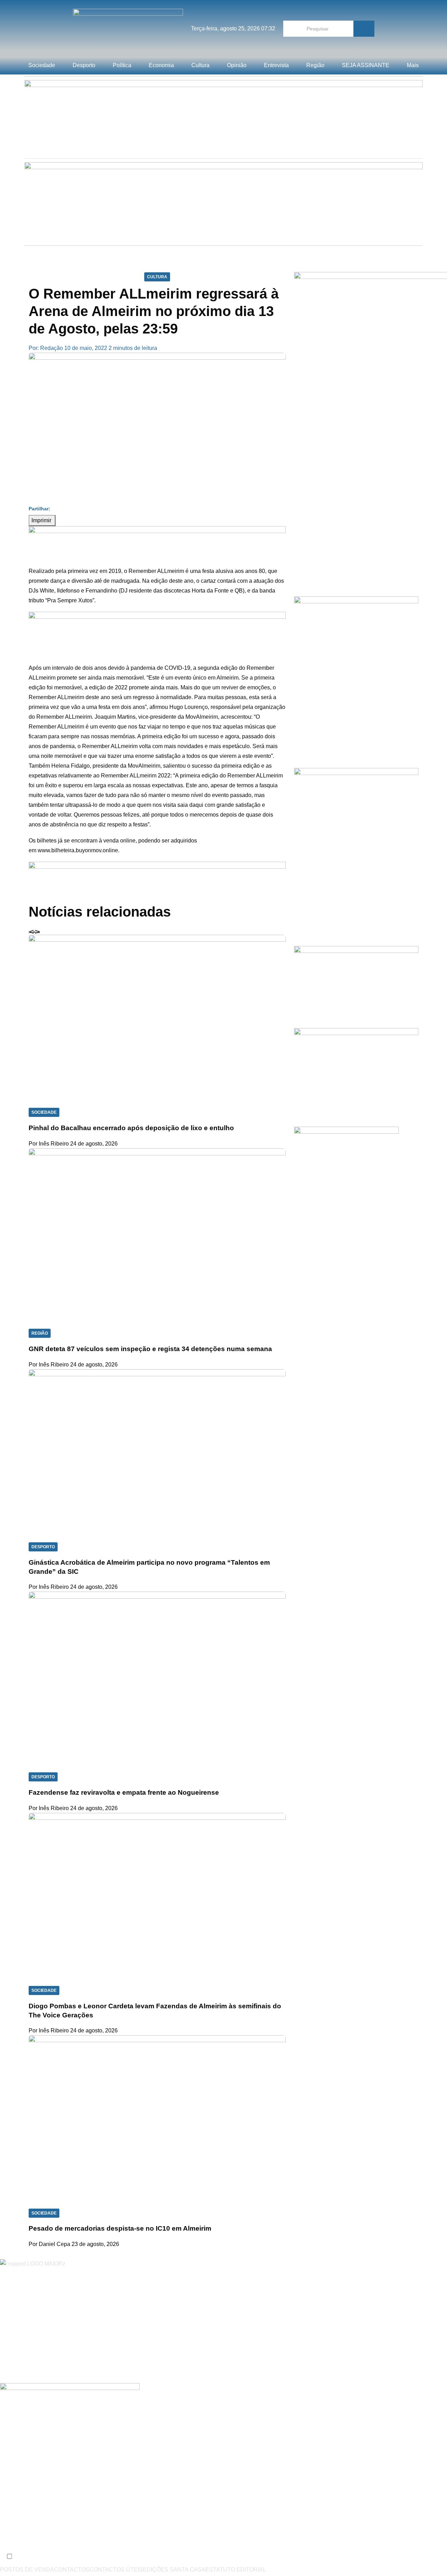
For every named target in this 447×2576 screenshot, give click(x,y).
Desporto (84, 65)
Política (122, 65)
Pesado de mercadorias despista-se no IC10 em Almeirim (120, 2228)
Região (315, 65)
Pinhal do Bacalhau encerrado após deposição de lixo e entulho (131, 1128)
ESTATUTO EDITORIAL (236, 2570)
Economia (161, 65)
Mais (413, 65)
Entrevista (276, 65)
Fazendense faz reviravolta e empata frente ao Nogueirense (124, 1792)
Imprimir (42, 520)
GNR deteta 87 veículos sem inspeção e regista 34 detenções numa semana (150, 1349)
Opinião (237, 65)
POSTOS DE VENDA (27, 2570)
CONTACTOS (72, 2570)
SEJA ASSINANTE (366, 65)
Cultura (200, 65)
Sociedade (42, 65)
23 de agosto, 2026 (95, 2244)
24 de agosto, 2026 (94, 1144)
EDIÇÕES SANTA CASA (174, 2570)
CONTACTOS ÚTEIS (116, 2570)
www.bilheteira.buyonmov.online (78, 850)
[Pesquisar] (364, 29)
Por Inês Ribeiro (49, 1144)
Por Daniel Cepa (49, 2244)
